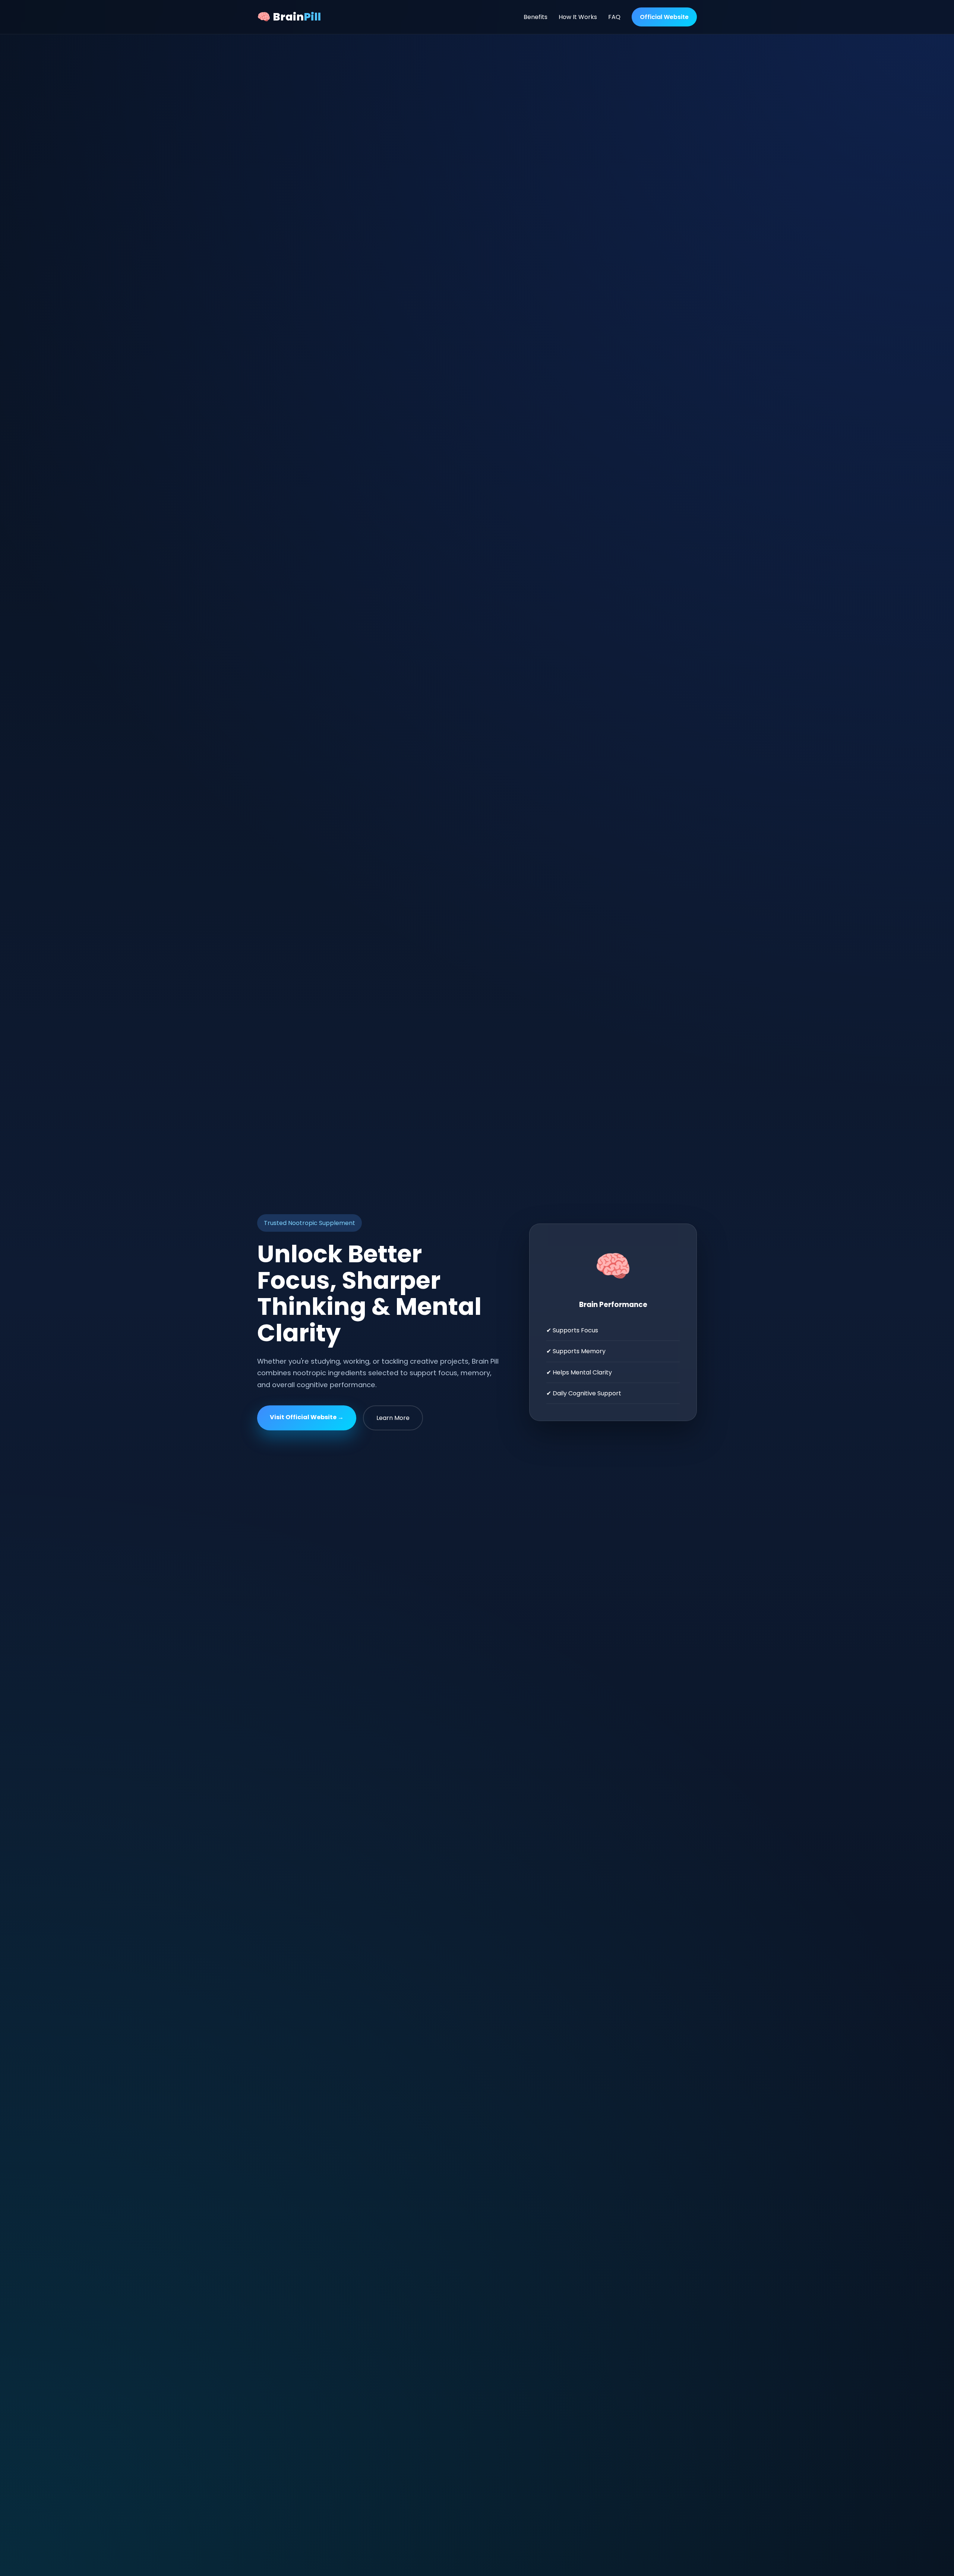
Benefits (536, 17)
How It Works (578, 17)
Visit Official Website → (307, 1417)
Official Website (664, 17)
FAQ (614, 17)
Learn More (393, 1418)
